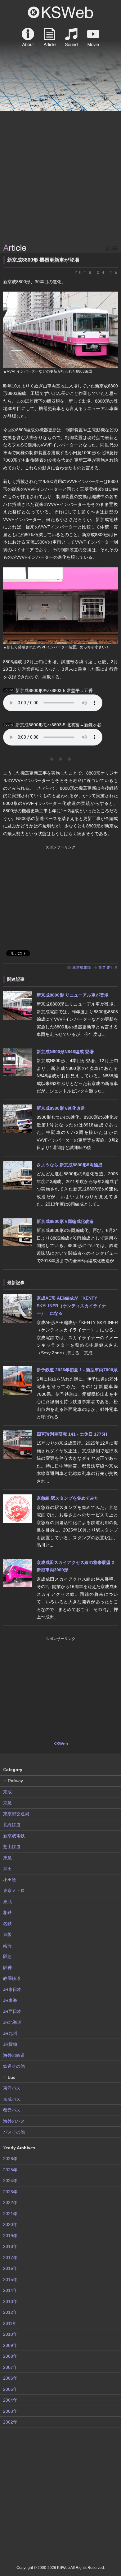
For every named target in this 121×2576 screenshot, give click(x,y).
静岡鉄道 (12, 1978)
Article (50, 37)
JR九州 (10, 2033)
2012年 (10, 2312)
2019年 (10, 2236)
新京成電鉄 (82, 968)
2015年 (10, 2279)
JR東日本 (12, 1989)
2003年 (10, 2411)
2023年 (10, 2192)
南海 (7, 1946)
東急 (7, 1858)
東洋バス (12, 2088)
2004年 (10, 2400)
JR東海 (10, 2000)
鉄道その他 (14, 2066)
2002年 (10, 2422)
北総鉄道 (12, 1825)
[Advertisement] (60, 178)
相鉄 (7, 1912)
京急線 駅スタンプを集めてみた (68, 1498)
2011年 (10, 2323)
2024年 (10, 2181)
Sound (71, 37)
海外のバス (14, 2121)
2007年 (10, 2367)
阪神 (7, 1967)
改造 (102, 968)
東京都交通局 (16, 1814)
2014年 (10, 2290)
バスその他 (14, 2132)
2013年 (10, 2301)
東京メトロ (14, 1890)
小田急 (10, 1880)
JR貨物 (10, 2044)
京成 (7, 1792)
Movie (93, 37)
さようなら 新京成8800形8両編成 (69, 1165)
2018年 (10, 2246)
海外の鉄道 (14, 2055)
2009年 (10, 2345)
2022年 (10, 2202)
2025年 (10, 2170)
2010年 (10, 2334)
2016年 (10, 2268)
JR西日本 (12, 2011)
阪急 (7, 1956)
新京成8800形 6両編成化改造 (65, 1221)
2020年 (10, 2224)
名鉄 (7, 1924)
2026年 (10, 2159)
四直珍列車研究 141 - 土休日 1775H (72, 1434)
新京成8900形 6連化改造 (61, 1108)
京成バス (12, 2099)
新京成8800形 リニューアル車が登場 (73, 995)
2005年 (10, 2389)
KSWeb (60, 12)
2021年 (10, 2214)
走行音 (112, 968)
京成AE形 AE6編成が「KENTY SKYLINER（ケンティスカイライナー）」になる (71, 1306)
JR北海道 (12, 2022)
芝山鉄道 (12, 1847)
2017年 (10, 2258)
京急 (7, 1803)
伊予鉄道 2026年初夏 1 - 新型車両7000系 (77, 1370)
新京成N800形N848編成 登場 (65, 1052)
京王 (7, 1869)
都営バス (12, 2110)
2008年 (10, 2356)
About (28, 37)
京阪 (7, 1934)
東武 (7, 1902)
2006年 (10, 2378)
